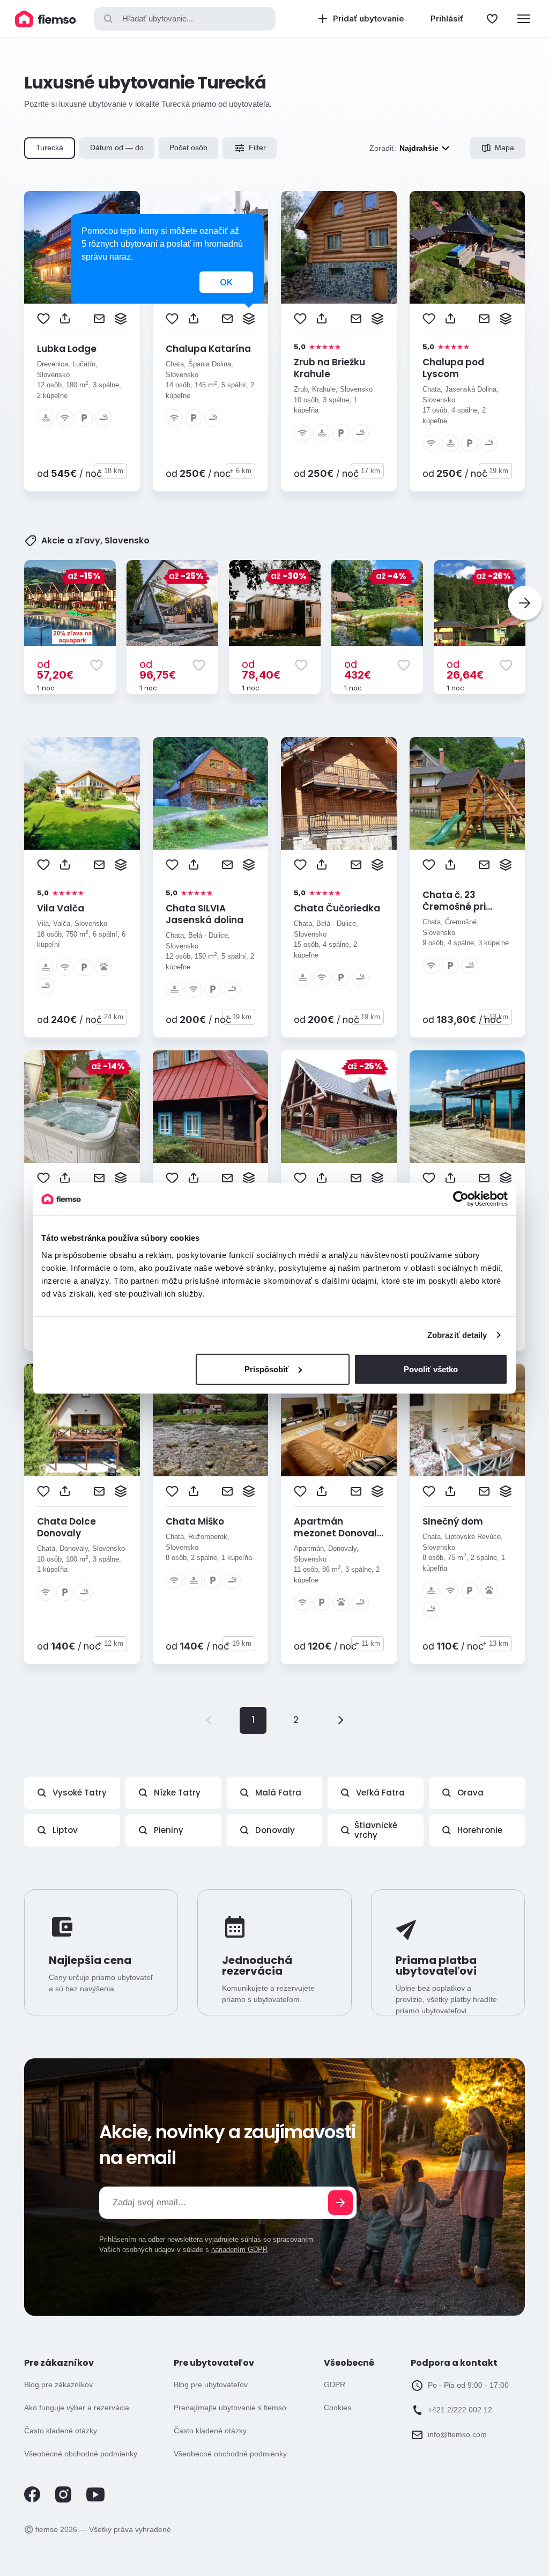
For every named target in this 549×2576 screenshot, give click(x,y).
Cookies (337, 2408)
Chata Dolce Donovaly (66, 1527)
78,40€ (261, 669)
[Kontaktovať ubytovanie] (99, 319)
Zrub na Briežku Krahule (329, 368)
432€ (358, 669)
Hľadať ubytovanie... (158, 19)
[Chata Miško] (211, 1420)
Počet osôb (188, 148)
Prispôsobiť (267, 1369)
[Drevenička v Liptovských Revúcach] (211, 1107)
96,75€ (158, 669)
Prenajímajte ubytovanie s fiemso (230, 2408)
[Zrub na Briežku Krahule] (339, 247)
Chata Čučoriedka (337, 908)
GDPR (335, 2384)
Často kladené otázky (61, 2431)
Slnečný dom (453, 1521)
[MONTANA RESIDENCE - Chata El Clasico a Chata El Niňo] (468, 1107)
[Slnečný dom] (468, 1420)
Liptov (65, 1830)
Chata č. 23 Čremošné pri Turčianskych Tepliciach (454, 912)
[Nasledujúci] (525, 603)
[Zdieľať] (65, 319)
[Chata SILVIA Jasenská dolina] (211, 793)
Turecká (50, 148)
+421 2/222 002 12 (460, 2410)
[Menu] (524, 19)
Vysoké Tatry (80, 1793)
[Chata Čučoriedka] (339, 793)
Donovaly (275, 1830)
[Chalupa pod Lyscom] (468, 247)
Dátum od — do (117, 148)
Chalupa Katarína (208, 349)
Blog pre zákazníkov (58, 2384)
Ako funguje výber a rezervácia (77, 2408)
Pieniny (169, 1830)
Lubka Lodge (67, 349)
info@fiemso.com (457, 2434)
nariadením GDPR (239, 2250)
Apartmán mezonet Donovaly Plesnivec (338, 1533)
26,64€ (465, 669)
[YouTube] (95, 2499)
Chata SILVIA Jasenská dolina (205, 914)
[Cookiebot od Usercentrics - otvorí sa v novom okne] (461, 1199)
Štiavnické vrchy (376, 1830)
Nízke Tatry (177, 1793)
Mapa (505, 148)
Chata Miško (195, 1521)
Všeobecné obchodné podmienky (81, 2454)
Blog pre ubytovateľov (211, 2384)
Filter (257, 148)
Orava (470, 1793)
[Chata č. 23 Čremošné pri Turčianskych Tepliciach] (468, 793)
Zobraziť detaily (457, 1335)
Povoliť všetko (431, 1369)
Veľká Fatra (380, 1793)
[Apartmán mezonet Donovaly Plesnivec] (339, 1420)
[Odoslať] (340, 2203)
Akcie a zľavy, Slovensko (95, 541)
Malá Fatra (278, 1793)
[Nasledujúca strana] (339, 1720)
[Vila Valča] (82, 793)
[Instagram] (63, 2500)
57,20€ (55, 669)
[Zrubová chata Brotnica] (339, 1107)
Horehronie (480, 1830)
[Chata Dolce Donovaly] (82, 1420)
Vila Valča (61, 908)
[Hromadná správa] (121, 319)
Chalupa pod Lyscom (453, 368)
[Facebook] (32, 2500)
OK (226, 282)
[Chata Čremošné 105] (82, 1107)
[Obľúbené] (492, 19)
